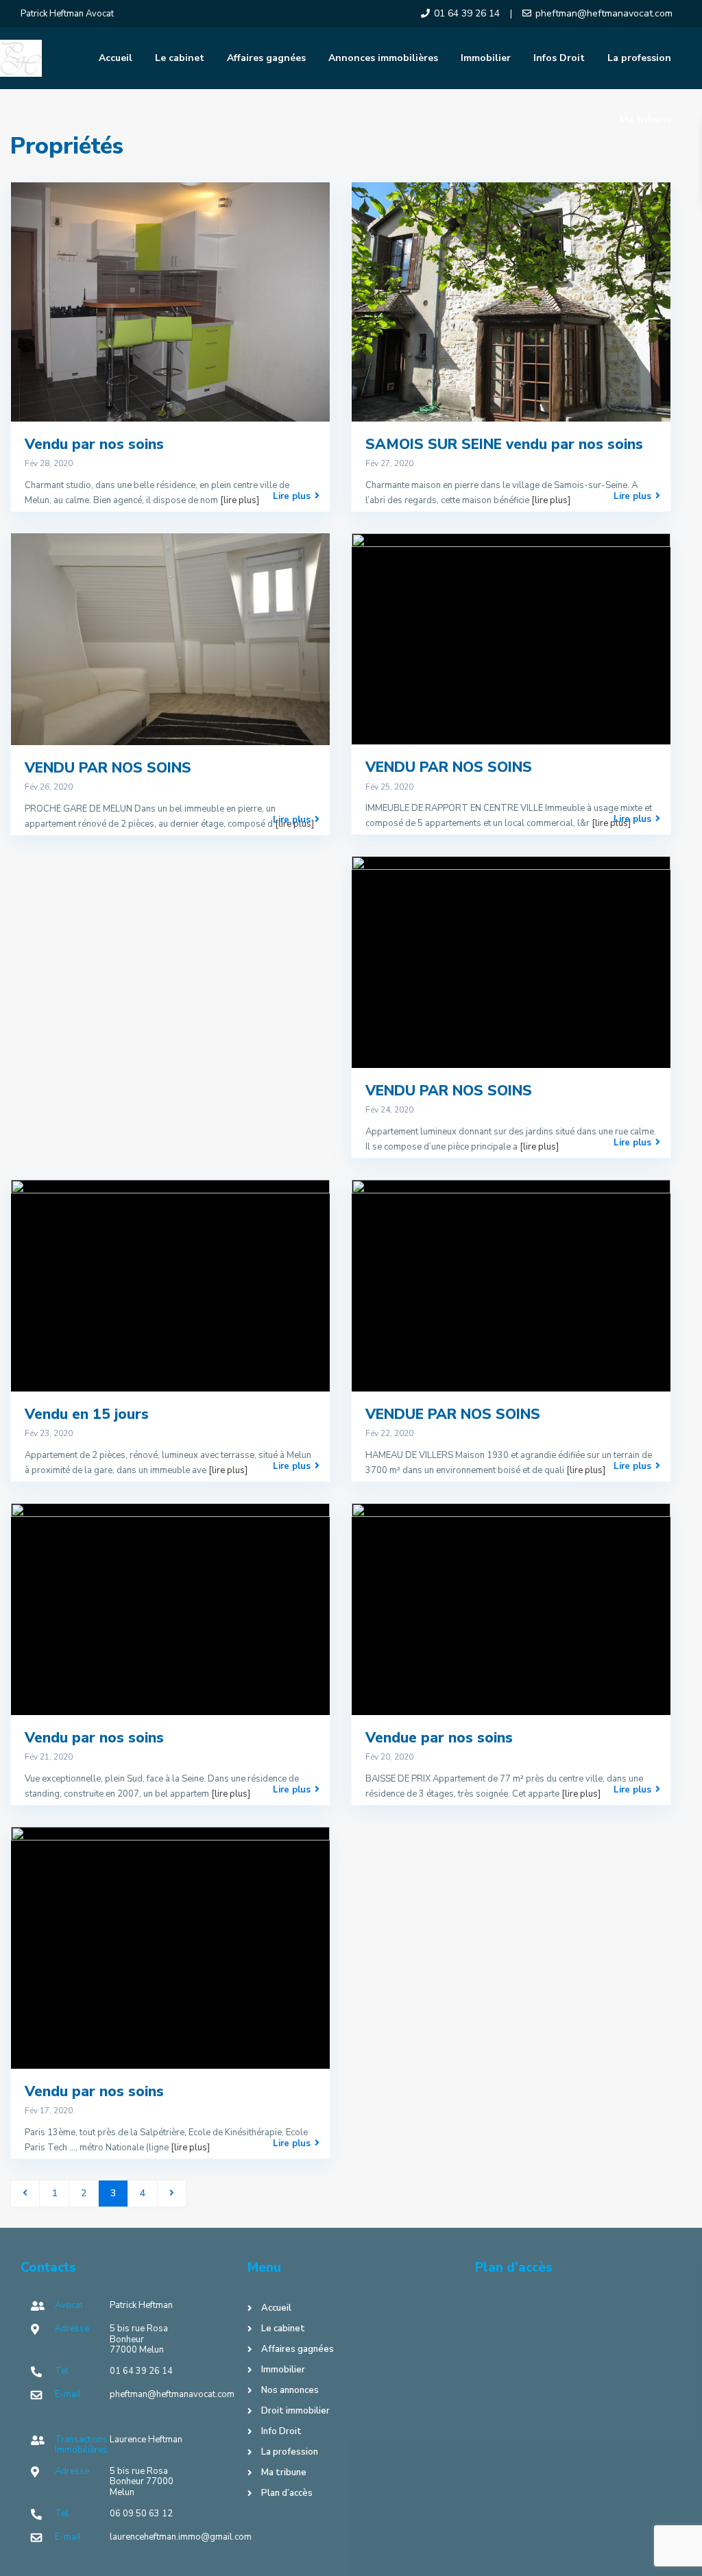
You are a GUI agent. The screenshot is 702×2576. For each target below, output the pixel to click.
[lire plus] (240, 500)
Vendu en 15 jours (87, 1414)
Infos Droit (559, 58)
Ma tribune (645, 120)
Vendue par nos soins (439, 1738)
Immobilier (486, 58)
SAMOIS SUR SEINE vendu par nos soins (504, 444)
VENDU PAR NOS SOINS (108, 768)
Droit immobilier (295, 2411)
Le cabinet (180, 58)
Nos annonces (290, 2390)
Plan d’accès (287, 2493)
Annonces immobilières (383, 58)
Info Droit (281, 2431)
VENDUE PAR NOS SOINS (453, 1414)
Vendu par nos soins (94, 444)
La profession (639, 58)
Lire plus (292, 496)
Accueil (116, 58)
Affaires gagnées (266, 58)
